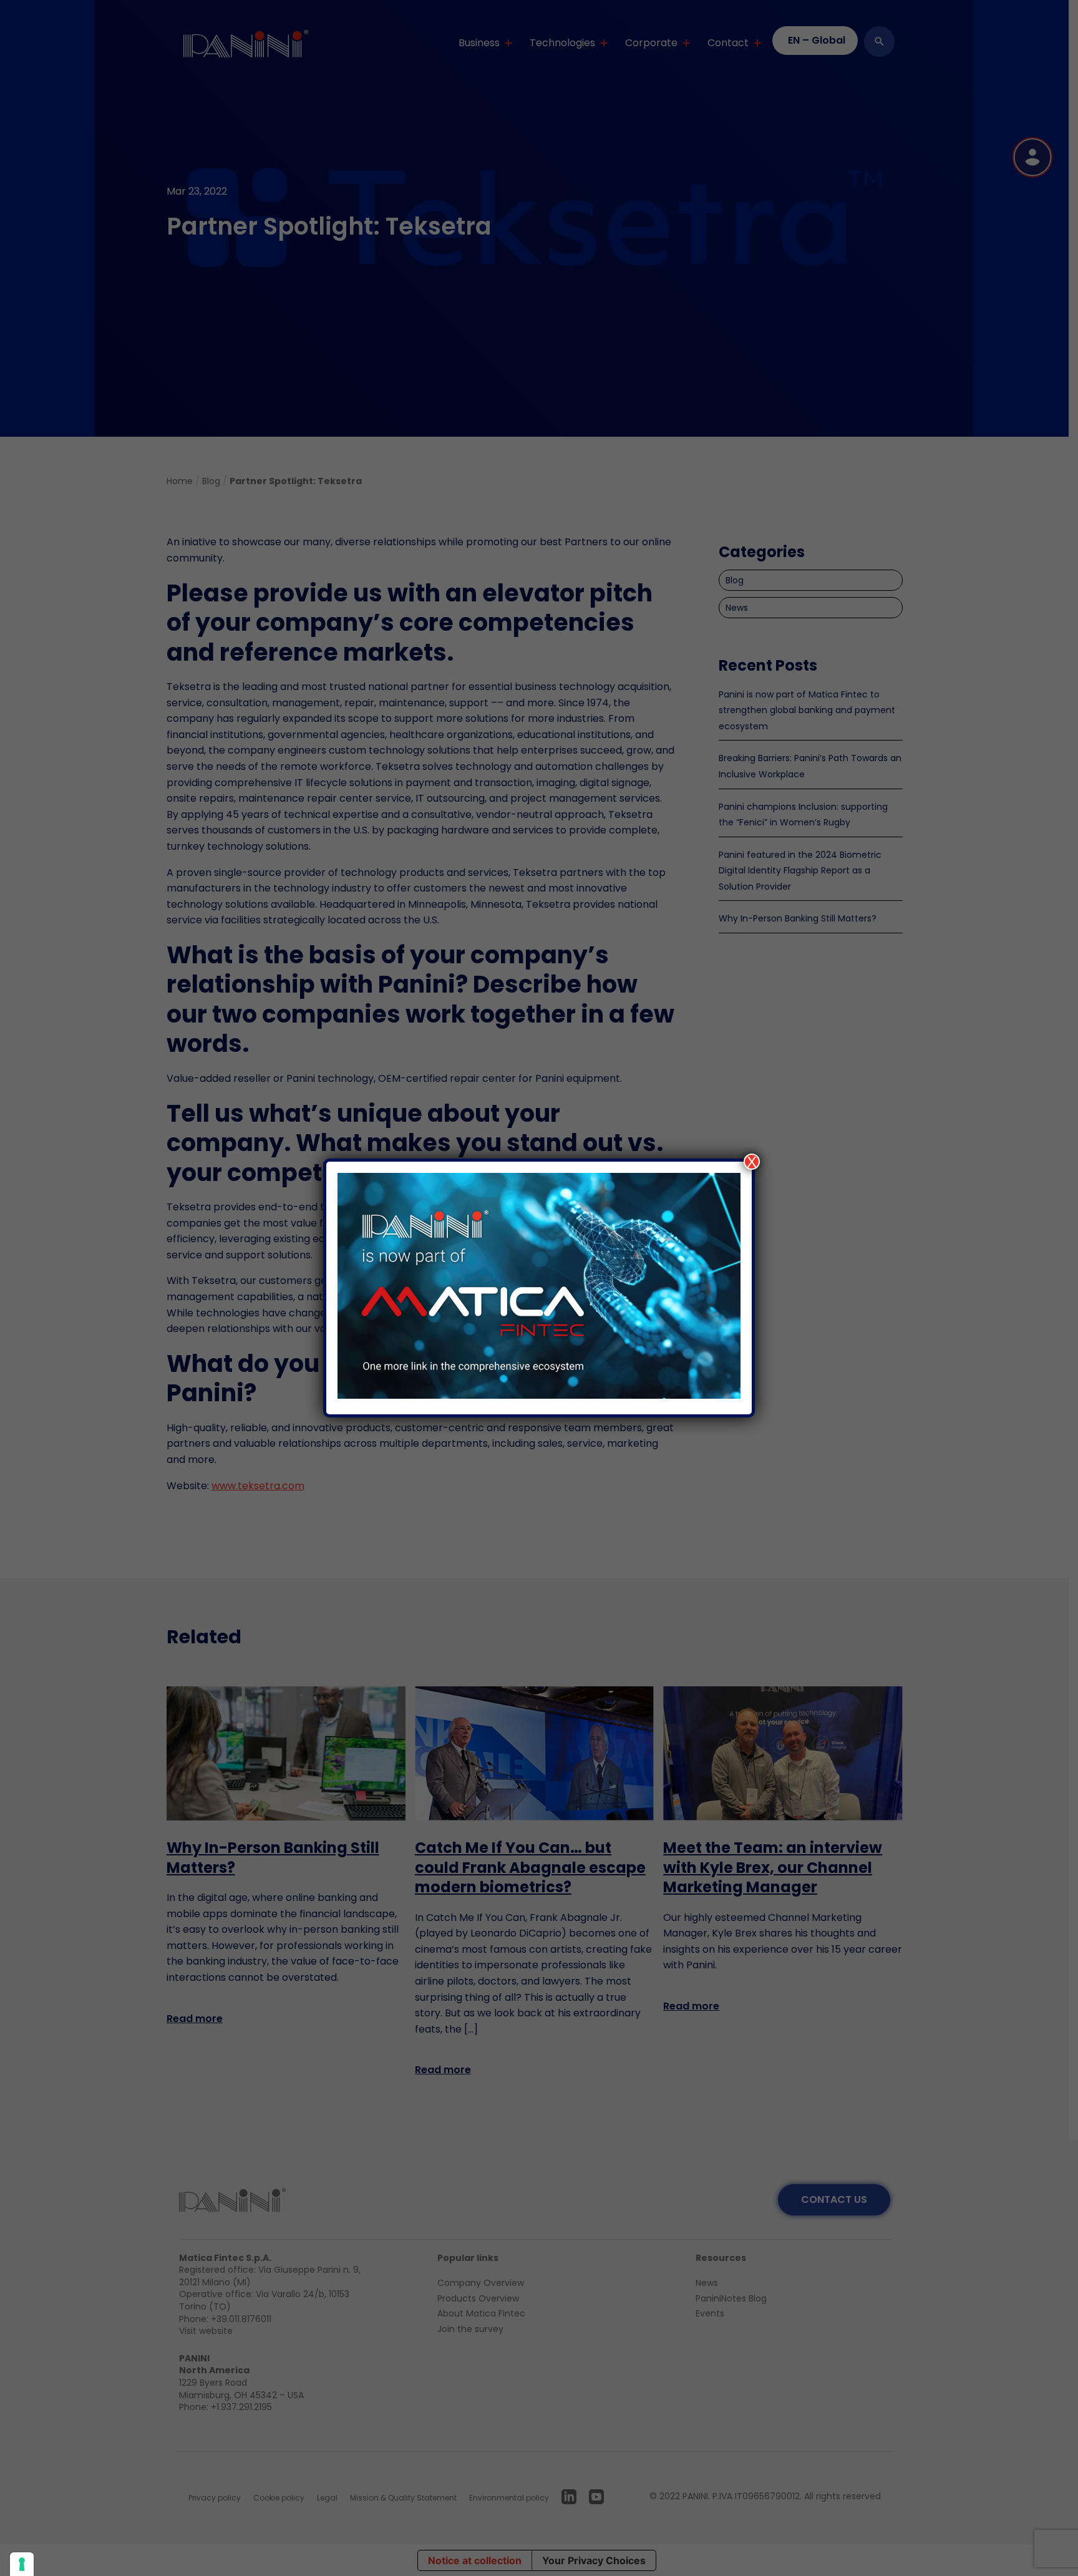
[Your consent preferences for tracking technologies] (22, 2564)
